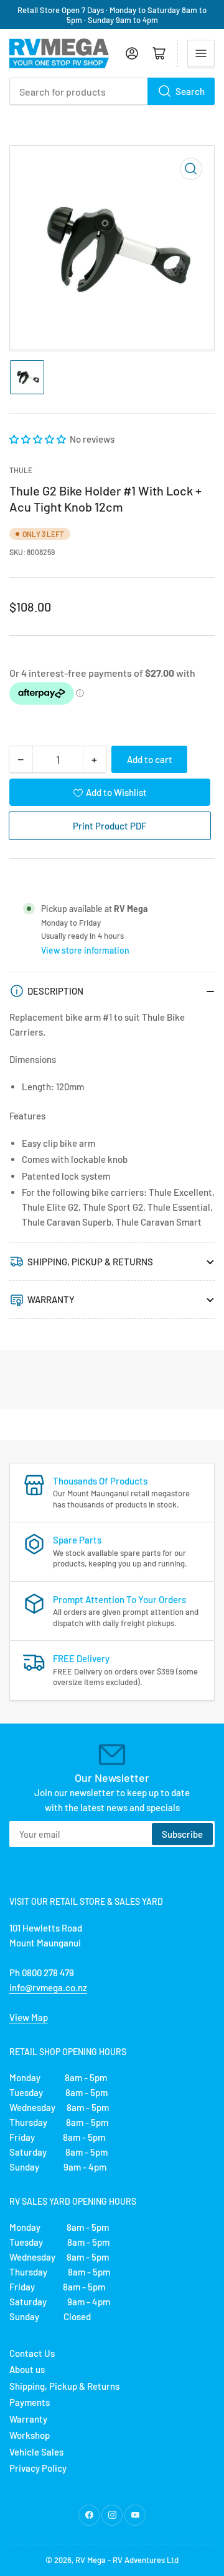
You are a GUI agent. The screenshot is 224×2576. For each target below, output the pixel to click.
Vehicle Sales (36, 2452)
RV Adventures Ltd (146, 2560)
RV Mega (91, 2560)
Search (190, 91)
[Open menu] (201, 53)
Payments (30, 2402)
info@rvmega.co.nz (48, 1987)
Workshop (30, 2435)
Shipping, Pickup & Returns (64, 2386)
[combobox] (112, 91)
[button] (39, 439)
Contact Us (32, 2353)
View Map (29, 2017)
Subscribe (182, 1834)
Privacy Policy (38, 2468)
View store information (85, 950)
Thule (21, 470)
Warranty (28, 2419)
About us (27, 2369)
